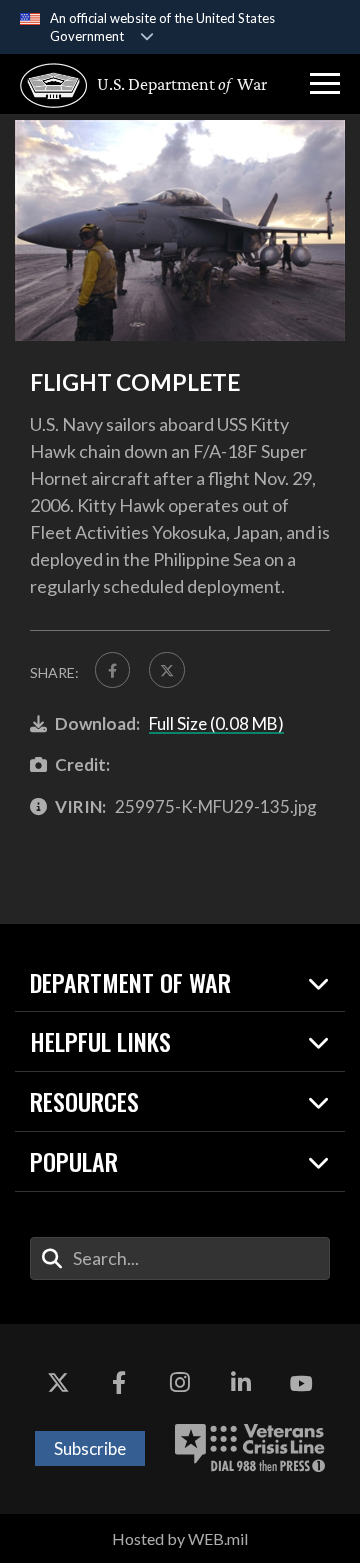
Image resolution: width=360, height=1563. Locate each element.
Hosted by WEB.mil (180, 1538)
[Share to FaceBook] (112, 669)
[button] (325, 84)
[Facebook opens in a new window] (119, 1384)
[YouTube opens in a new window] (302, 1384)
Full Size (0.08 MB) (216, 723)
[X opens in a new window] (58, 1384)
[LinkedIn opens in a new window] (241, 1384)
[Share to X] (166, 669)
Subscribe (90, 1448)
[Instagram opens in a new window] (180, 1384)
